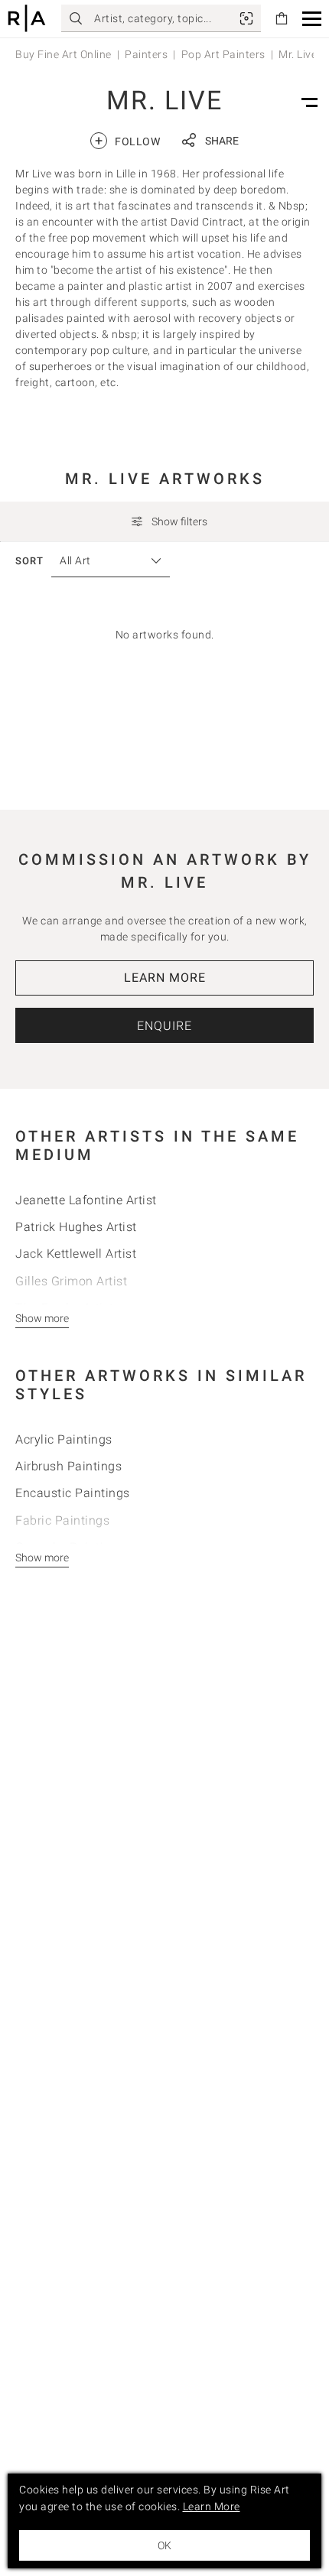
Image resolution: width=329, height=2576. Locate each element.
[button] (312, 19)
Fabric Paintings (62, 1520)
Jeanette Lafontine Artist (86, 1200)
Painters (146, 54)
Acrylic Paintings (64, 1439)
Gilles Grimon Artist (71, 1281)
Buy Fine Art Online (64, 54)
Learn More (165, 978)
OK (164, 2545)
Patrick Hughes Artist (76, 1227)
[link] (246, 18)
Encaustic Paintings (73, 1493)
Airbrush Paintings (68, 1466)
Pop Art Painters (223, 54)
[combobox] (103, 561)
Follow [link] (127, 140)
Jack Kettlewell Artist (76, 1254)
